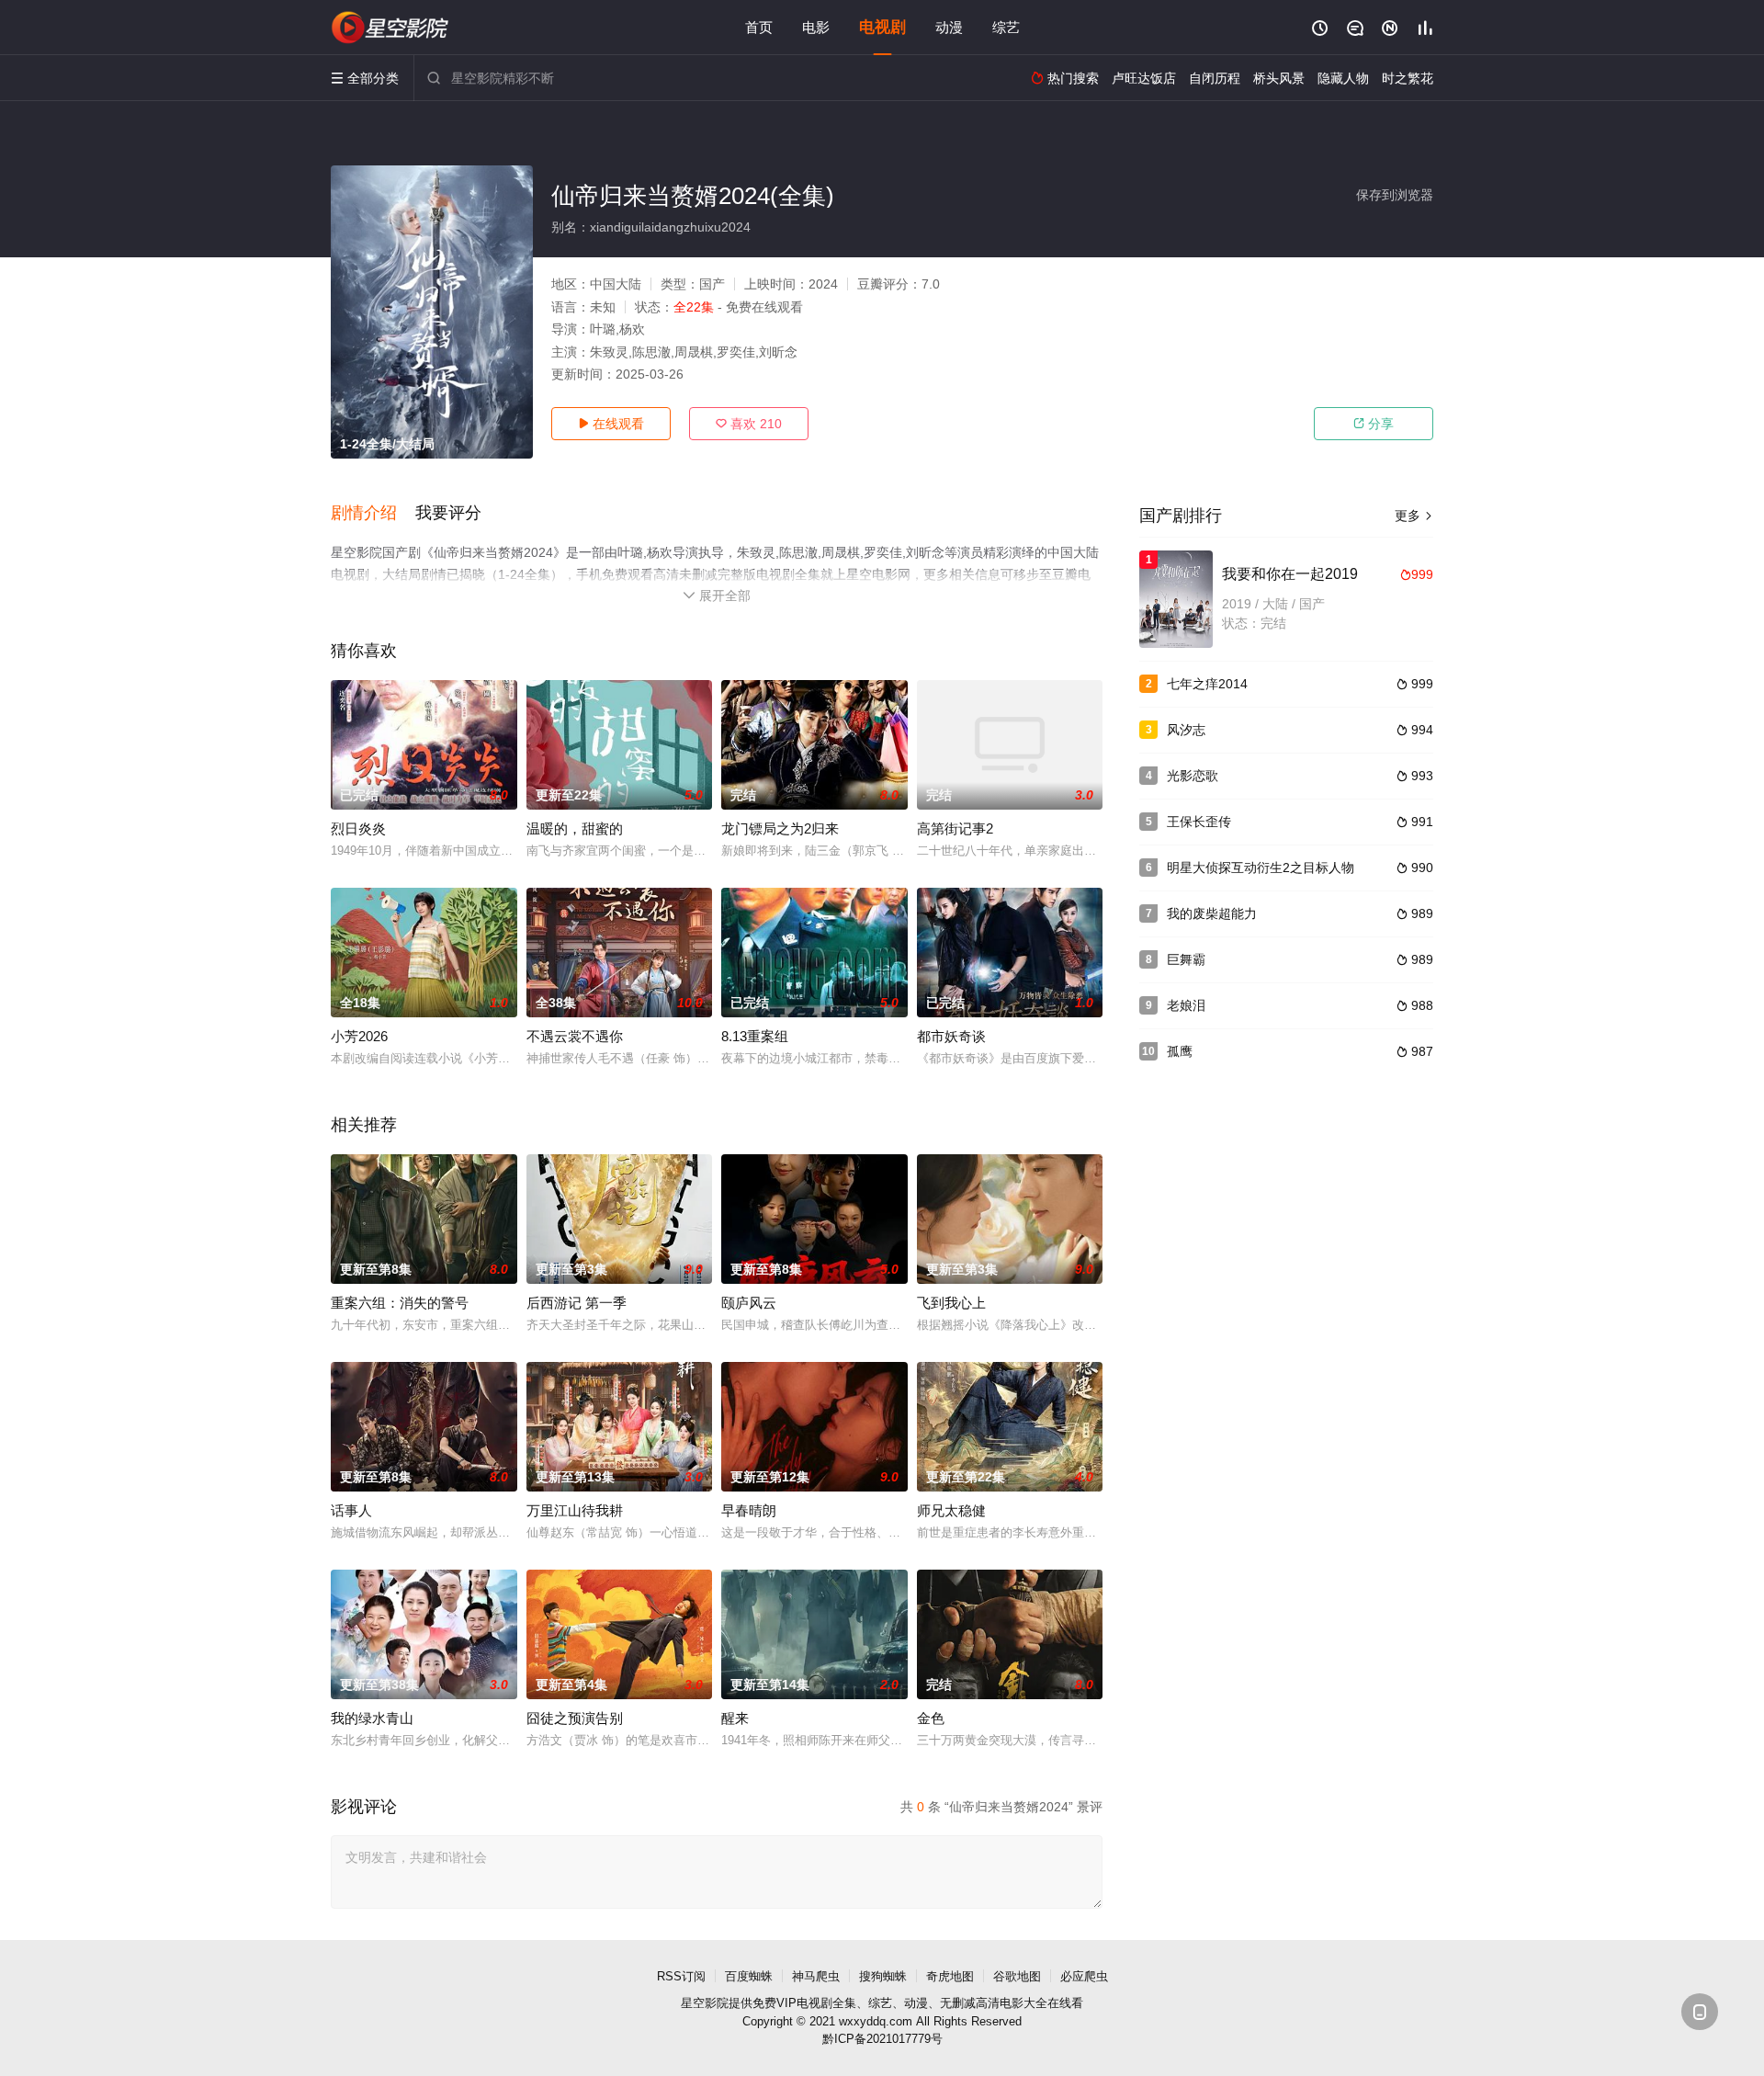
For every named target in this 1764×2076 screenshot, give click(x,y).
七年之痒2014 (1207, 684)
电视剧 (882, 27)
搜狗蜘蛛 (883, 1976)
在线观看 (611, 424)
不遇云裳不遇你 (575, 1036)
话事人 (351, 1510)
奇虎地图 (950, 1976)
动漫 (949, 27)
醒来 (735, 1718)
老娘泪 (1186, 1005)
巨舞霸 (1186, 959)
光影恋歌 (1193, 776)
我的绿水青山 (372, 1718)
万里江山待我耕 (575, 1510)
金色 (931, 1718)
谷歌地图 (1017, 1976)
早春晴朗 (749, 1510)
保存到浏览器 (1395, 195)
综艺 (1006, 27)
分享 (1374, 424)
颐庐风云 (749, 1303)
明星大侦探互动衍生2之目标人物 (1261, 868)
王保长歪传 (1199, 822)
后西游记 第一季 (577, 1303)
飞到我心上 (951, 1303)
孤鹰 (1180, 1051)
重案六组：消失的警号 (400, 1303)
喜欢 (749, 424)
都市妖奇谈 (951, 1036)
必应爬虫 (1084, 1976)
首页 (759, 27)
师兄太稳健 (951, 1510)
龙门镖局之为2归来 (780, 828)
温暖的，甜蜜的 (575, 828)
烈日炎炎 (358, 828)
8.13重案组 (755, 1036)
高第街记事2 (955, 828)
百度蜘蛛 (749, 1976)
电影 (816, 27)
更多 (1414, 516)
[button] (373, 514)
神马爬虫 (816, 1976)
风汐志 (1186, 730)
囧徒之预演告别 (575, 1718)
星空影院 (705, 2003)
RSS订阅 (681, 1976)
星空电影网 (390, 28)
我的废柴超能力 (1212, 913)
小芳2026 (359, 1036)
